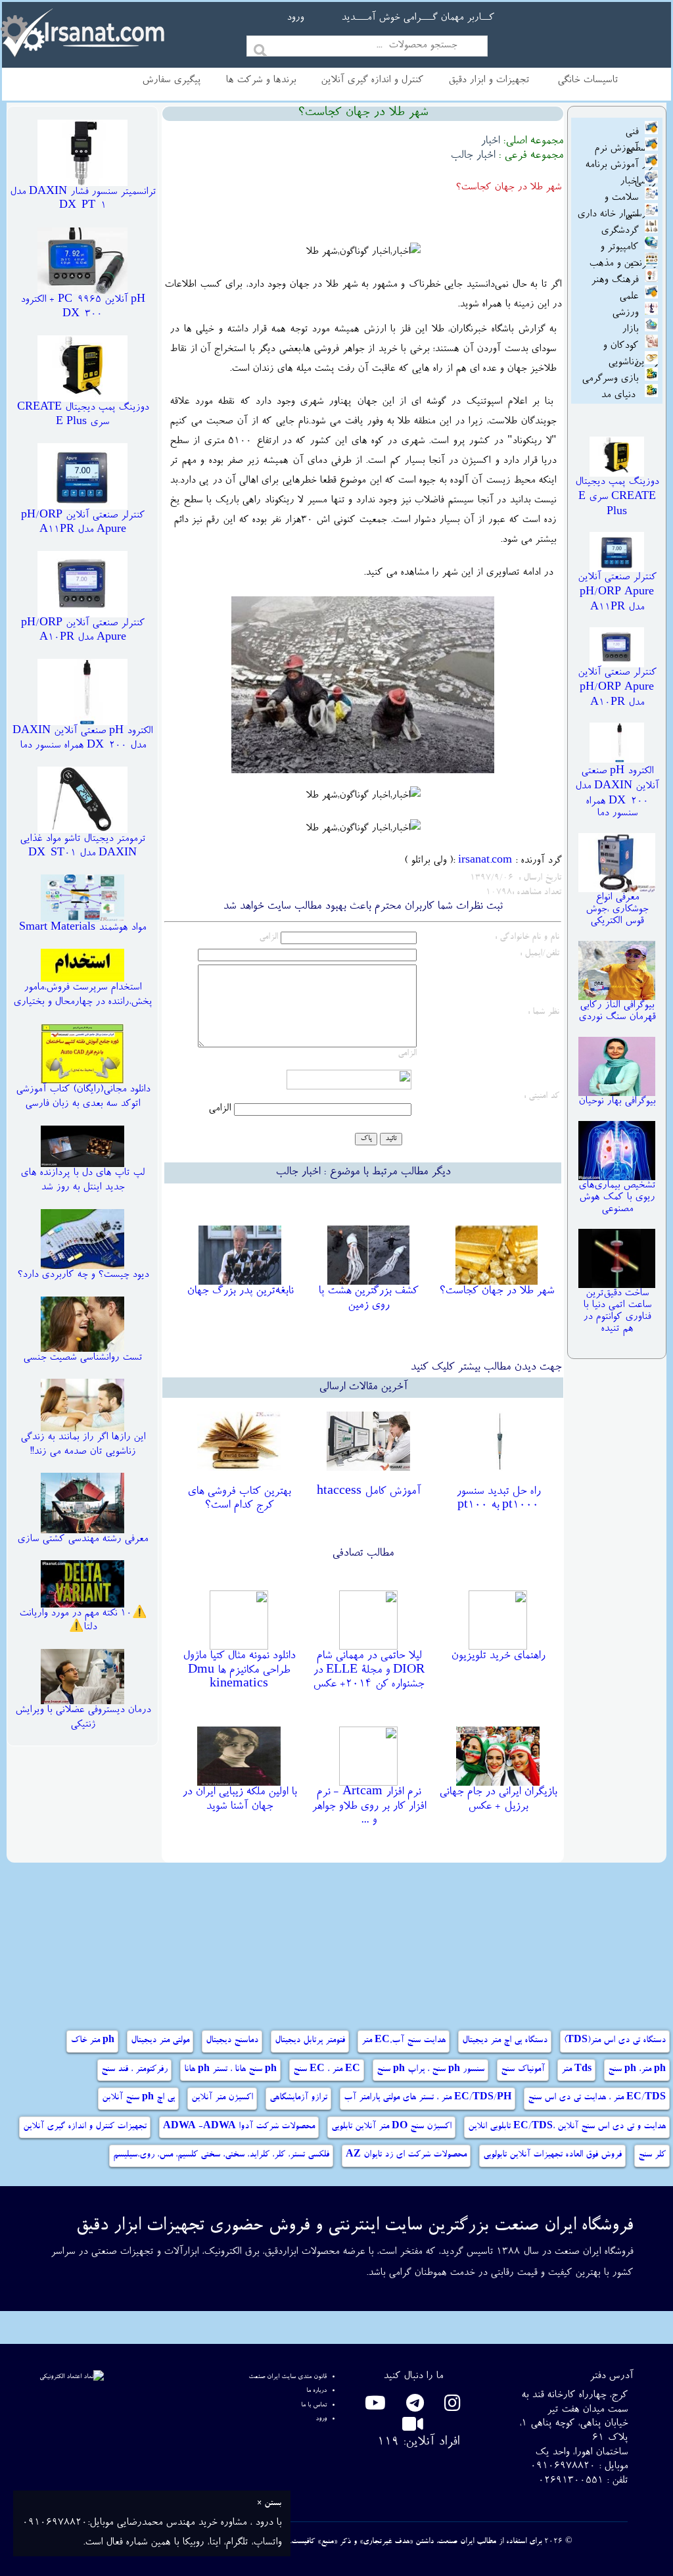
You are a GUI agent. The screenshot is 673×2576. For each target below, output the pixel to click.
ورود (295, 18)
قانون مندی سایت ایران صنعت (288, 2377)
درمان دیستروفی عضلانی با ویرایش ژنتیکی (83, 1718)
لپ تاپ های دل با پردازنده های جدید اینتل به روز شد (82, 1181)
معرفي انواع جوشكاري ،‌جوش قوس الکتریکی (617, 910)
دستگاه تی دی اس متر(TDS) (615, 2041)
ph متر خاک (92, 2041)
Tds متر (576, 2070)
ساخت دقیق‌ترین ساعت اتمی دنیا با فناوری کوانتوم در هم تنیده (617, 1312)
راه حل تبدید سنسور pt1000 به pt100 (498, 1499)
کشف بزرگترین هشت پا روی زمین (368, 1299)
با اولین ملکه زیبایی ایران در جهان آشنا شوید (239, 1800)
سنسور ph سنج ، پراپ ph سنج (430, 2070)
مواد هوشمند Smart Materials (82, 928)
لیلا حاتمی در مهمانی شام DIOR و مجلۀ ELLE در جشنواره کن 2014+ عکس (369, 1670)
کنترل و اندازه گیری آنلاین (372, 81)
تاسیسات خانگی (588, 81)
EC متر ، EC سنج (327, 2070)
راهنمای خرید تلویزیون (498, 1656)
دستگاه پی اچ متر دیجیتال (505, 2041)
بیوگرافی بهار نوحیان (617, 1102)
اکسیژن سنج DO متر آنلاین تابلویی (391, 2127)
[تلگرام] (413, 2407)
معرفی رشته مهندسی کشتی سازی (82, 1540)
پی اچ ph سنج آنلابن (138, 2098)
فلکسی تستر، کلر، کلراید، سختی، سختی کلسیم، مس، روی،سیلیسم (221, 2155)
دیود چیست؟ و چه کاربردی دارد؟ (83, 1276)
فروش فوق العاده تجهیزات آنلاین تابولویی (552, 2155)
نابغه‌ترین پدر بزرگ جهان (240, 1291)
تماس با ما (314, 2405)
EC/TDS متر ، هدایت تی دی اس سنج (597, 2098)
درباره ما (316, 2391)
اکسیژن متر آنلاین (222, 2098)
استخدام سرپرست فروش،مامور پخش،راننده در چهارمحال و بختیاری (82, 995)
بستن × (269, 2504)
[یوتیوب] (375, 2407)
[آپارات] (413, 2428)
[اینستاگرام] (450, 2407)
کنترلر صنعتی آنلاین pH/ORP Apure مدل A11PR (83, 523)
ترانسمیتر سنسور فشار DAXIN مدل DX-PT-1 (83, 200)
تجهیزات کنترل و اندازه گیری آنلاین (85, 2127)
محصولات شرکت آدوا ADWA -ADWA (239, 2127)
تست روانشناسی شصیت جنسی (82, 1358)
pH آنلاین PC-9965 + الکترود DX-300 (83, 308)
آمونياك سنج (523, 2070)
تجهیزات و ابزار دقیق (489, 81)
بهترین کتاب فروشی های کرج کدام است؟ (239, 1499)
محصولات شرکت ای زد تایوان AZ (406, 2155)
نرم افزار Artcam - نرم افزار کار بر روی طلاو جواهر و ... (369, 1806)
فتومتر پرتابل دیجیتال (310, 2041)
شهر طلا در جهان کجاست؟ (497, 1291)
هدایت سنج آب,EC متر (404, 2041)
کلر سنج (652, 2155)
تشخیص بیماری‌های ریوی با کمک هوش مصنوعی (617, 1198)
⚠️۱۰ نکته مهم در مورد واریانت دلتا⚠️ (83, 1621)
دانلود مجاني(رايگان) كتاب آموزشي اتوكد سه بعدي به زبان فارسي (83, 1097)
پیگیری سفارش (171, 81)
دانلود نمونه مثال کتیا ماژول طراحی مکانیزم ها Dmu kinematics (239, 1670)
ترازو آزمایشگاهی (298, 2098)
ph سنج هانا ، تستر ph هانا (230, 2070)
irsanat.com (485, 861)
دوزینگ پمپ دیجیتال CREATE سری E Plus (83, 416)
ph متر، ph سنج (637, 2070)
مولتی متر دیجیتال (160, 2041)
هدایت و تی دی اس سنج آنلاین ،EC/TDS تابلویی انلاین (567, 2127)
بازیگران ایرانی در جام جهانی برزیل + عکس (498, 1800)
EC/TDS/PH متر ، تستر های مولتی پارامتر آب (428, 2098)
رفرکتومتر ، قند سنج (134, 2070)
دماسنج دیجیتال (232, 2041)
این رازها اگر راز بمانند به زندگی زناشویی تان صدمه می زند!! (83, 1445)
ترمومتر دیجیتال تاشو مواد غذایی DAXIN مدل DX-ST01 (82, 847)
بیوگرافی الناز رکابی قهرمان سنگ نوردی (617, 1012)
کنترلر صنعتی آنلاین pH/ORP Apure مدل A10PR (83, 631)
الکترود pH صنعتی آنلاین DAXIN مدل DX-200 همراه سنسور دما (82, 739)
